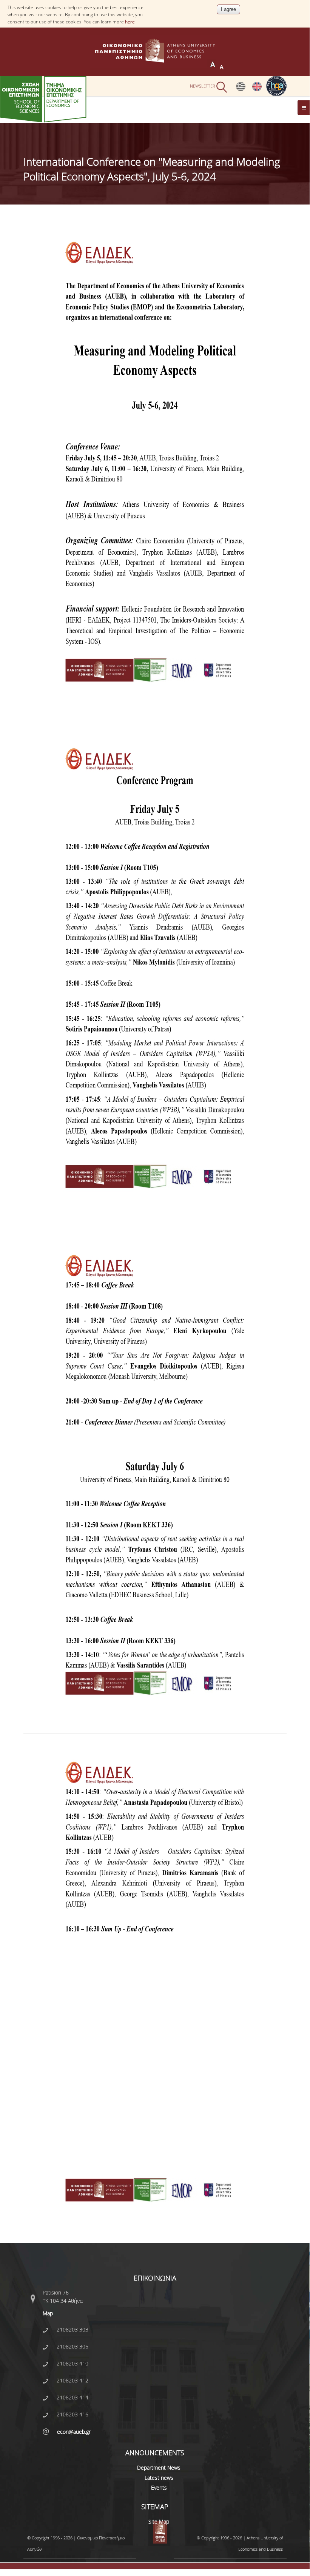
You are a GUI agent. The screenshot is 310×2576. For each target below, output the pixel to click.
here (130, 22)
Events (159, 2488)
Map (48, 2313)
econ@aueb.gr (74, 2432)
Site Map (159, 2521)
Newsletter (203, 86)
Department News (159, 2468)
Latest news (159, 2478)
